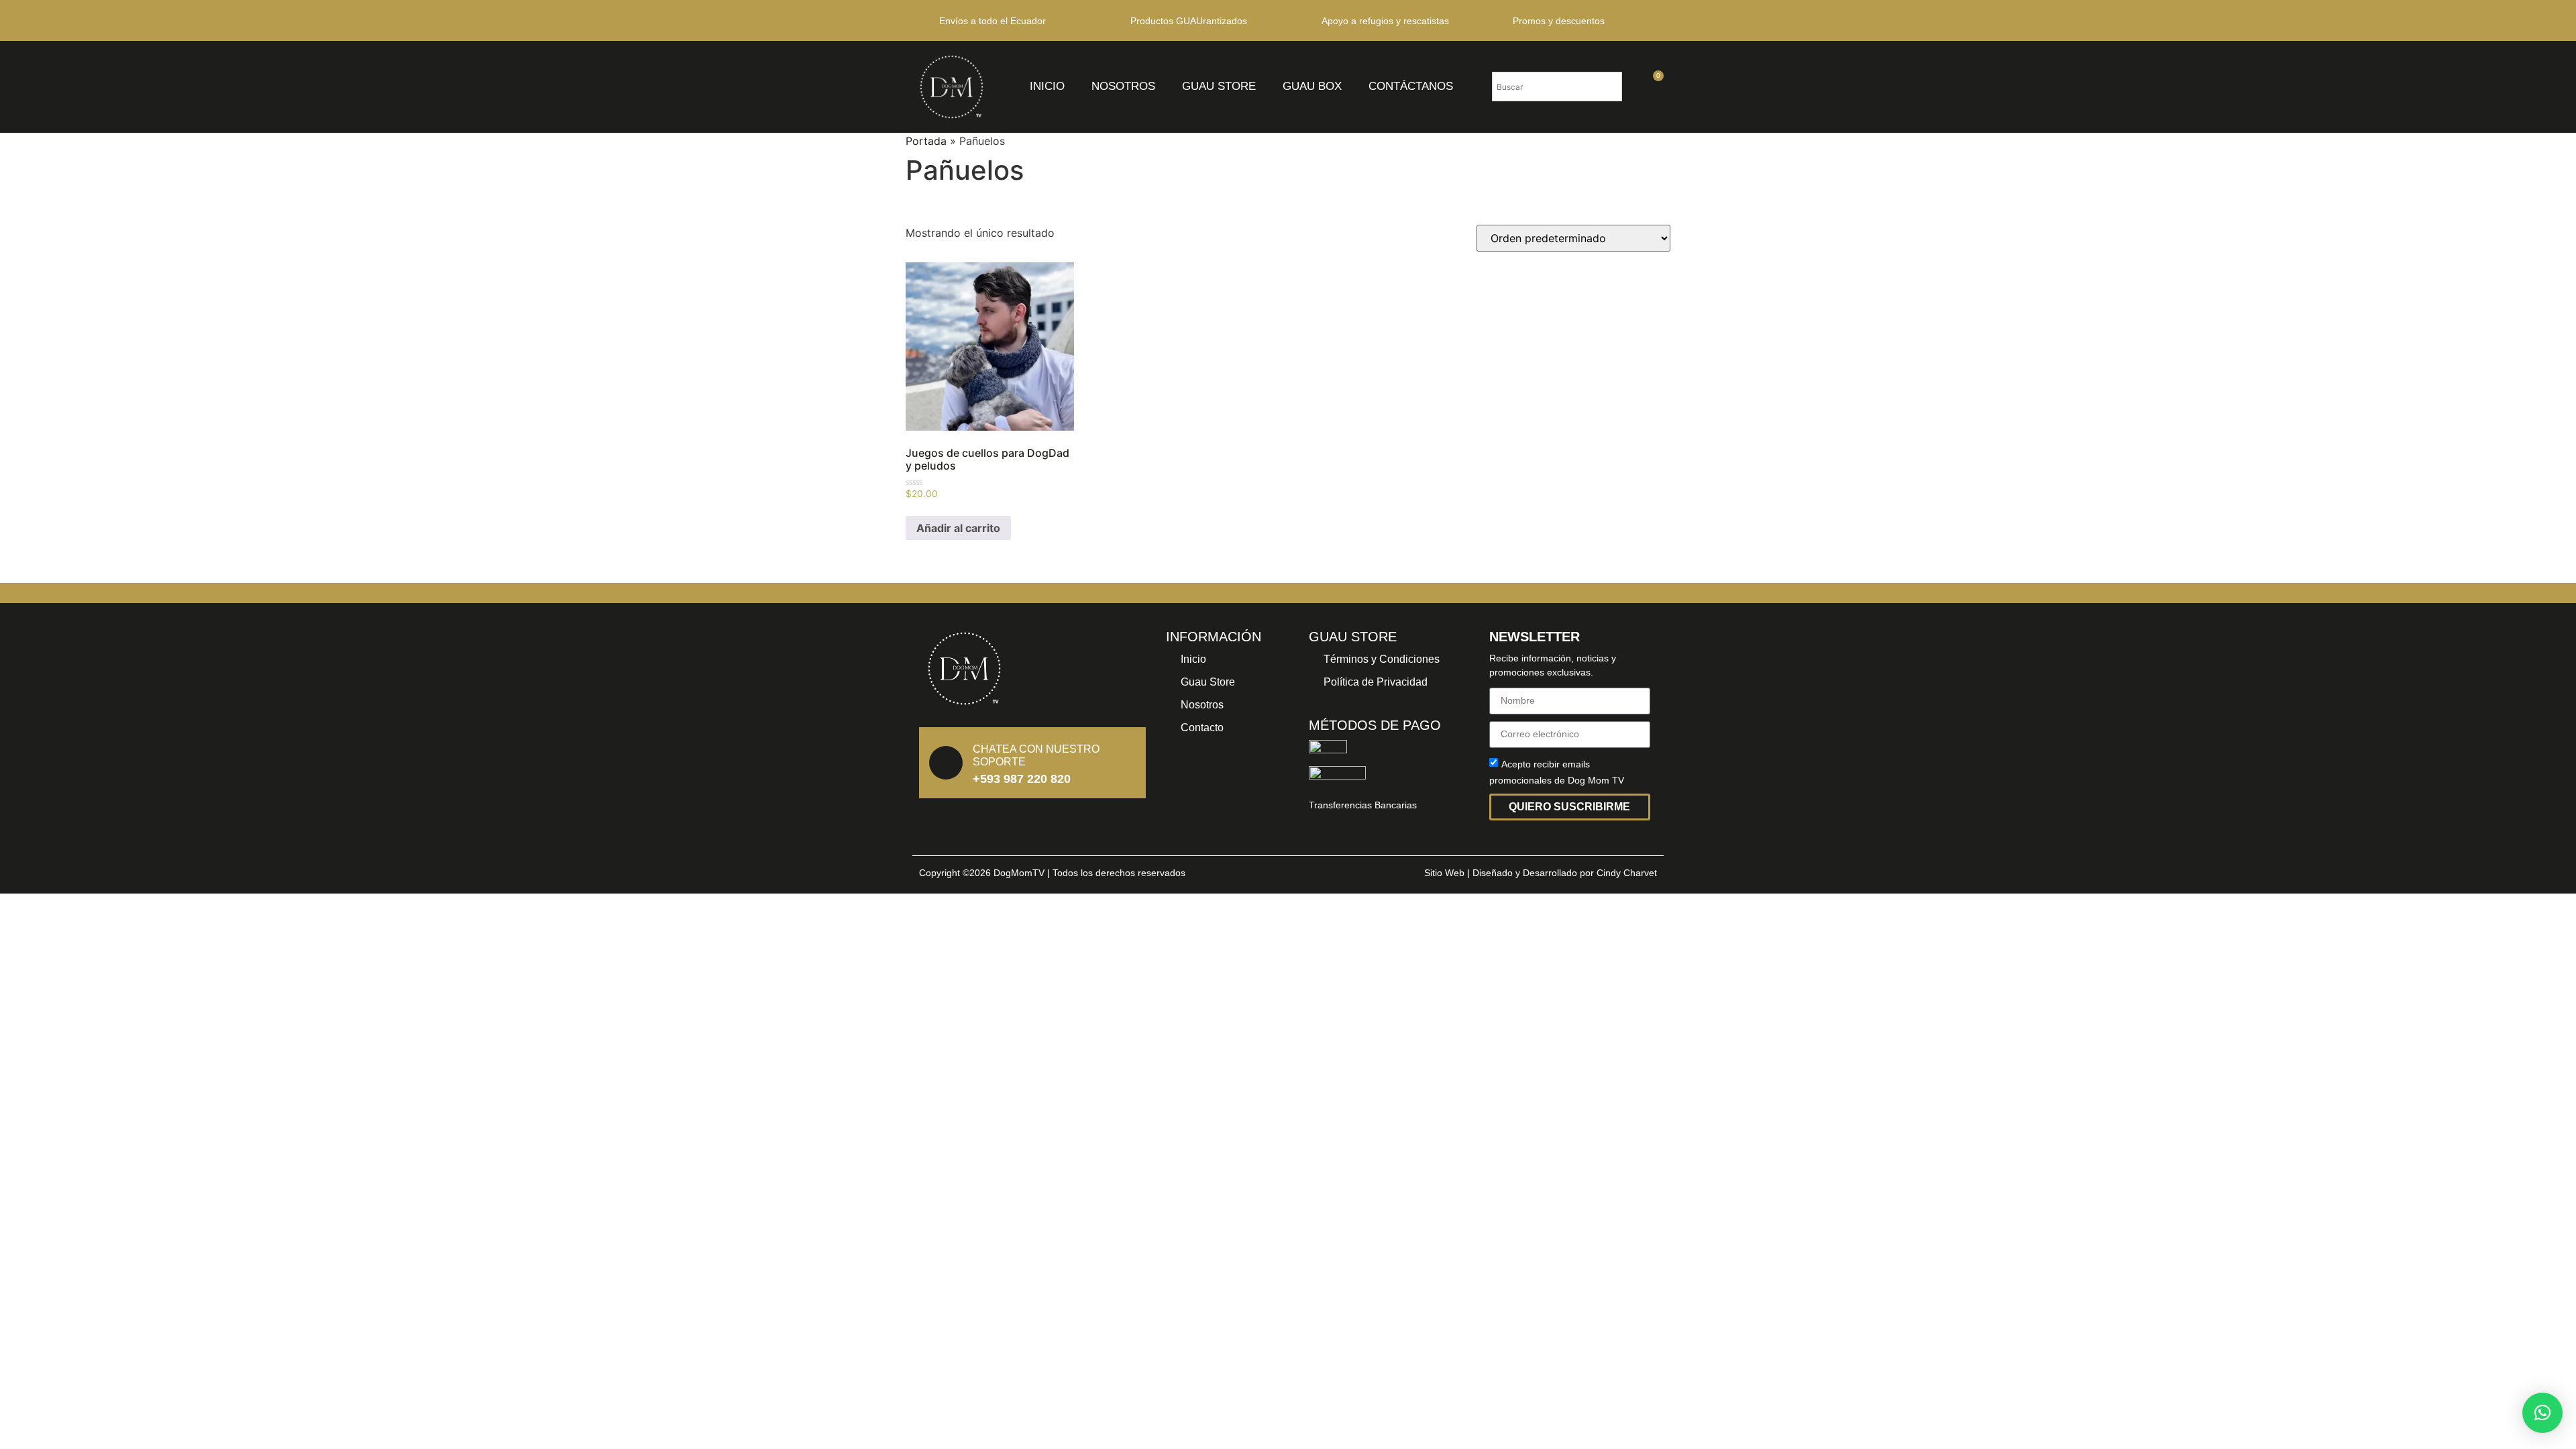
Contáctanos (1411, 86)
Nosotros (1123, 86)
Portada (926, 141)
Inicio (1047, 86)
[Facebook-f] (932, 825)
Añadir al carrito (958, 528)
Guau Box (1312, 86)
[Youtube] (1029, 825)
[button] (2542, 1413)
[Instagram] (981, 825)
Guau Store (1219, 86)
